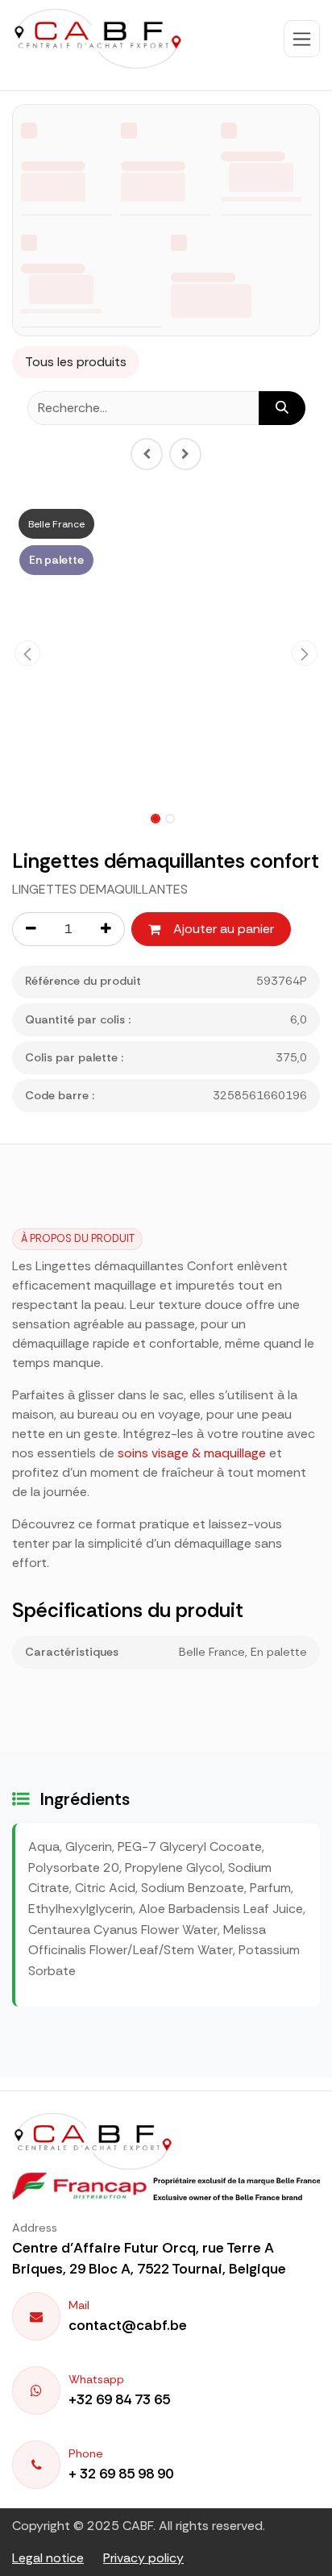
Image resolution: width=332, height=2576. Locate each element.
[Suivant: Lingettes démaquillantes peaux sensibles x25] (185, 454)
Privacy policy (143, 2558)
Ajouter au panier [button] (224, 929)
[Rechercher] (282, 408)
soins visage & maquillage (192, 1453)
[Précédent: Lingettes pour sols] (147, 454)
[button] (27, 653)
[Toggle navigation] (302, 39)
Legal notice (48, 2558)
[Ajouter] (106, 929)
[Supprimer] (31, 929)
